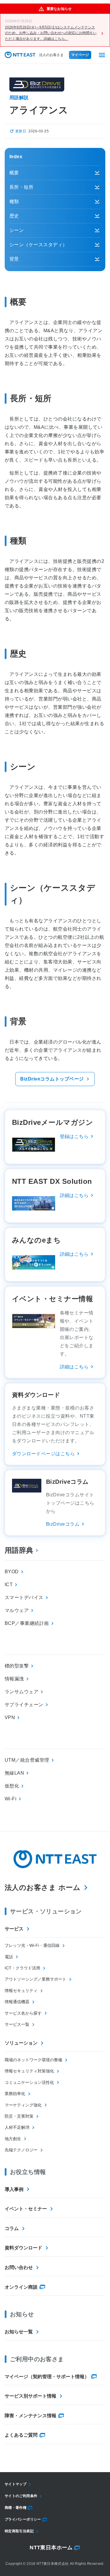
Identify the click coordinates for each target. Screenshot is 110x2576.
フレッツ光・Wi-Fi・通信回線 (32, 1945)
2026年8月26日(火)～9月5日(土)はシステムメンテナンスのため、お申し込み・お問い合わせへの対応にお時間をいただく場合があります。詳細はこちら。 (51, 33)
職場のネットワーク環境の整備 (33, 2060)
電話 (9, 1957)
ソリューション (21, 2043)
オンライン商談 (21, 2287)
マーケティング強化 (23, 2105)
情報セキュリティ (21, 1991)
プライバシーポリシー (23, 2519)
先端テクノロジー (21, 2150)
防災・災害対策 (19, 2116)
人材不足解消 (17, 2127)
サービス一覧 (17, 2024)
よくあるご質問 (21, 2435)
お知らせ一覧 (19, 2332)
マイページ (80, 55)
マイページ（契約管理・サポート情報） (47, 2377)
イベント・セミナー (26, 2209)
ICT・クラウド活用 (22, 1968)
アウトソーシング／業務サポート (35, 1979)
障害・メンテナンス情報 (31, 2416)
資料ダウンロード (23, 2248)
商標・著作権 (16, 2508)
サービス (14, 1929)
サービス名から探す (23, 2013)
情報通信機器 (17, 2002)
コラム (12, 2228)
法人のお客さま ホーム (43, 1887)
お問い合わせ (19, 2267)
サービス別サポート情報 (31, 2396)
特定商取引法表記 (19, 2531)
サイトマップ (16, 2484)
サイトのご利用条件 (21, 2496)
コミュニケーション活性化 (29, 2082)
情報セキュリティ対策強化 (29, 2071)
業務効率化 (15, 2094)
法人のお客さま (51, 55)
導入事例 (14, 2189)
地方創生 (13, 2139)
